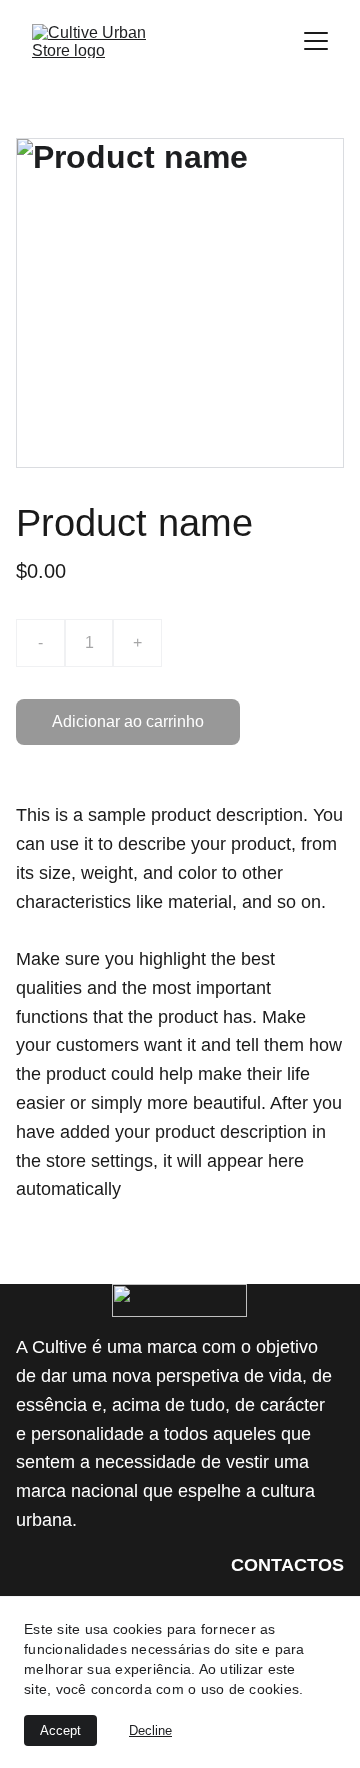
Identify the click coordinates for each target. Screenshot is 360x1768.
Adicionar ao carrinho (128, 721)
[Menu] (316, 41)
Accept (60, 1730)
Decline (150, 1730)
